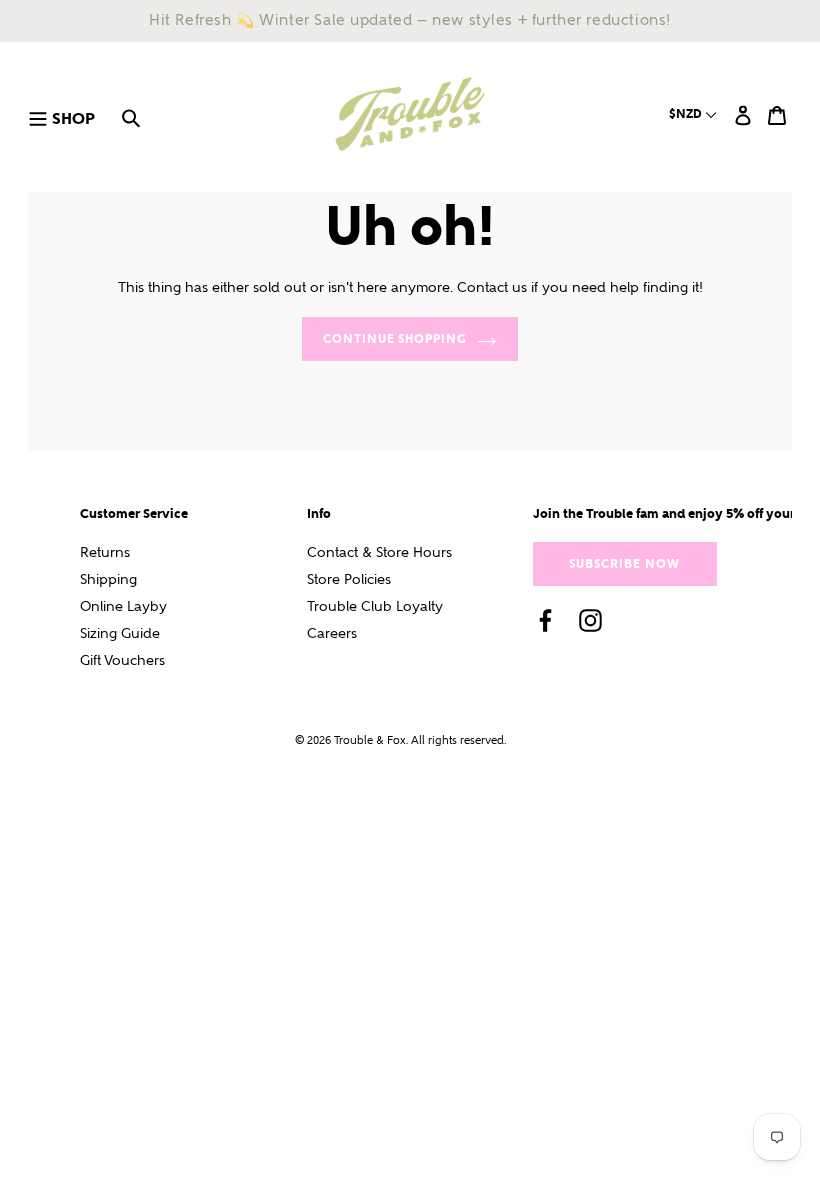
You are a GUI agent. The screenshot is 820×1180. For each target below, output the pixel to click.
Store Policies (349, 579)
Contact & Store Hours (379, 552)
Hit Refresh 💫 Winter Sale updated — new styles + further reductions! (410, 20)
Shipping (108, 579)
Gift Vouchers (122, 660)
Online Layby (123, 606)
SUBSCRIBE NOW (624, 563)
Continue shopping (395, 338)
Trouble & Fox (370, 740)
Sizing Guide (120, 633)
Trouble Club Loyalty (375, 606)
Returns (105, 552)
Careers (332, 633)
